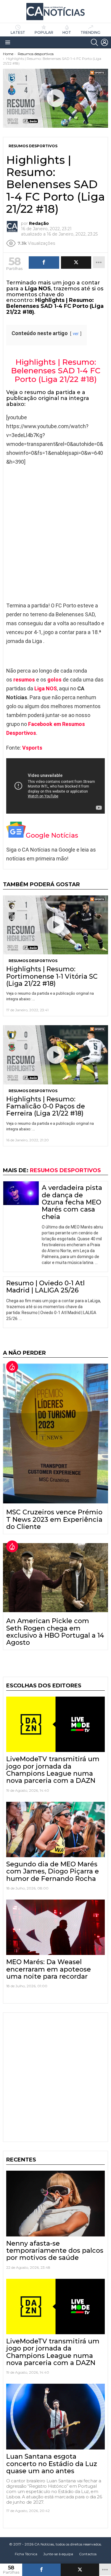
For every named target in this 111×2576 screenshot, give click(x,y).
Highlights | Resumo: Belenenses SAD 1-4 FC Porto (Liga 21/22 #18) (56, 371)
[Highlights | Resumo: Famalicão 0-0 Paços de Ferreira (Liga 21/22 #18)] (55, 1055)
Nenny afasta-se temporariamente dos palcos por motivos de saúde (55, 2251)
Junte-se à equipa (58, 2554)
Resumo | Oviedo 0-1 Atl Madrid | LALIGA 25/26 (45, 1287)
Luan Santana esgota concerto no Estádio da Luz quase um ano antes (52, 2464)
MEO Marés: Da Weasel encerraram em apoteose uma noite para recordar (49, 1969)
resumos (24, 680)
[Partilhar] (41, 2570)
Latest (18, 32)
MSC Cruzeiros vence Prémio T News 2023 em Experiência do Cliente (54, 1519)
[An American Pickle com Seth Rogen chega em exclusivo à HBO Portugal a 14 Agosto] (55, 1578)
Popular (44, 32)
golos (54, 680)
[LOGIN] (104, 42)
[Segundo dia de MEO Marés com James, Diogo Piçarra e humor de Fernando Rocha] (55, 1829)
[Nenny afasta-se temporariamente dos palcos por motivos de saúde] (55, 2204)
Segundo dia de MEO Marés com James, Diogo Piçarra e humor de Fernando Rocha (53, 1871)
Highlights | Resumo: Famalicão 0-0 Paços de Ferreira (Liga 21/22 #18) (46, 1106)
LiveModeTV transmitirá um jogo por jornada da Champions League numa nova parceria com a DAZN (53, 1770)
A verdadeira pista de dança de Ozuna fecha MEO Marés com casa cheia (72, 1202)
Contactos (88, 2554)
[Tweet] (80, 2570)
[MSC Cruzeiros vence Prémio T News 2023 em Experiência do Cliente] (55, 1433)
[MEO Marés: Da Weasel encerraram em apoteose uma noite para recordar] (55, 1927)
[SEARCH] (94, 42)
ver (76, 334)
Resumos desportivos (33, 961)
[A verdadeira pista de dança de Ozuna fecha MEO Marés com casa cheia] (21, 1193)
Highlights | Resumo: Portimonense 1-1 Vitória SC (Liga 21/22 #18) (52, 976)
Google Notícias (52, 835)
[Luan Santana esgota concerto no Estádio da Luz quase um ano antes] (55, 2417)
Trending (90, 32)
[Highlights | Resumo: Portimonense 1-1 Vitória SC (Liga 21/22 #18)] (55, 925)
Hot (67, 32)
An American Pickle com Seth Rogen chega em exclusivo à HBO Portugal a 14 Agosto (55, 1632)
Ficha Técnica (26, 2554)
